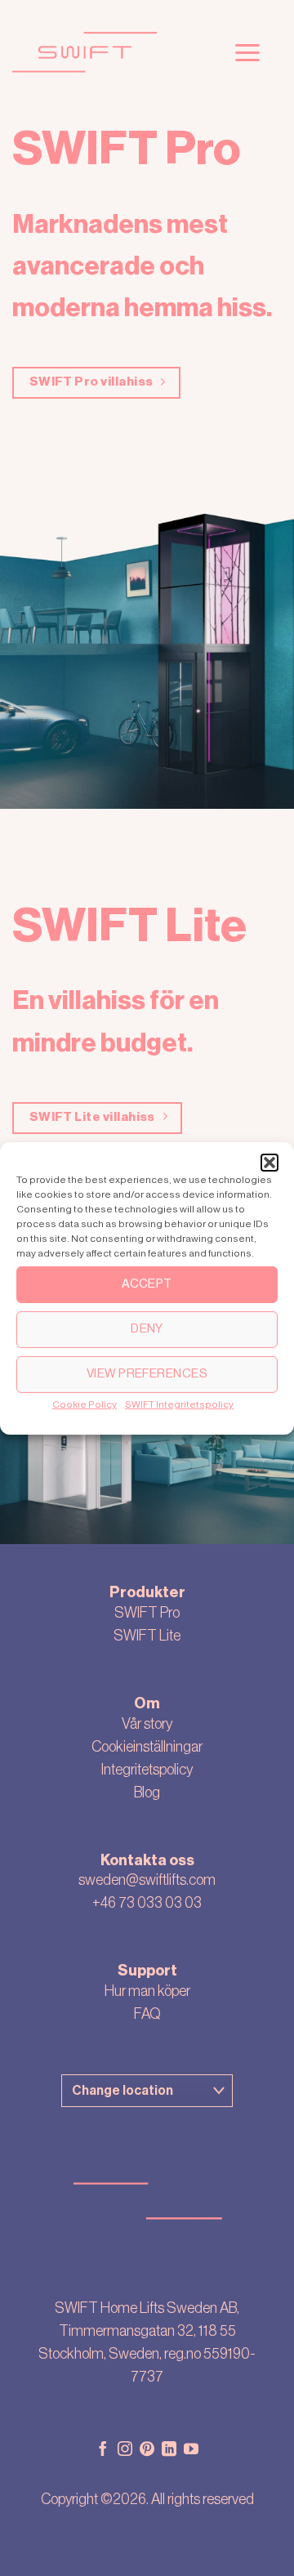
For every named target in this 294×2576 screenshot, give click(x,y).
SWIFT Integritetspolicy (179, 1404)
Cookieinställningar (147, 1747)
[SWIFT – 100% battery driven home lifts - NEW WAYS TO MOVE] (107, 52)
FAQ (147, 2014)
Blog (147, 1792)
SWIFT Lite (147, 1636)
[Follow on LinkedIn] (169, 2450)
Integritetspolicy (147, 1770)
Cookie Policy (85, 1404)
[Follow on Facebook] (103, 2450)
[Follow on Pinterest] (147, 2450)
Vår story (147, 1724)
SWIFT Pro (147, 1613)
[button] (269, 1162)
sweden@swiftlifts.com (147, 1880)
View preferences (147, 1374)
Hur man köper (147, 1991)
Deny (147, 1329)
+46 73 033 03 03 (147, 1903)
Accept (147, 1284)
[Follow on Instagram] (125, 2450)
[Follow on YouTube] (191, 2450)
